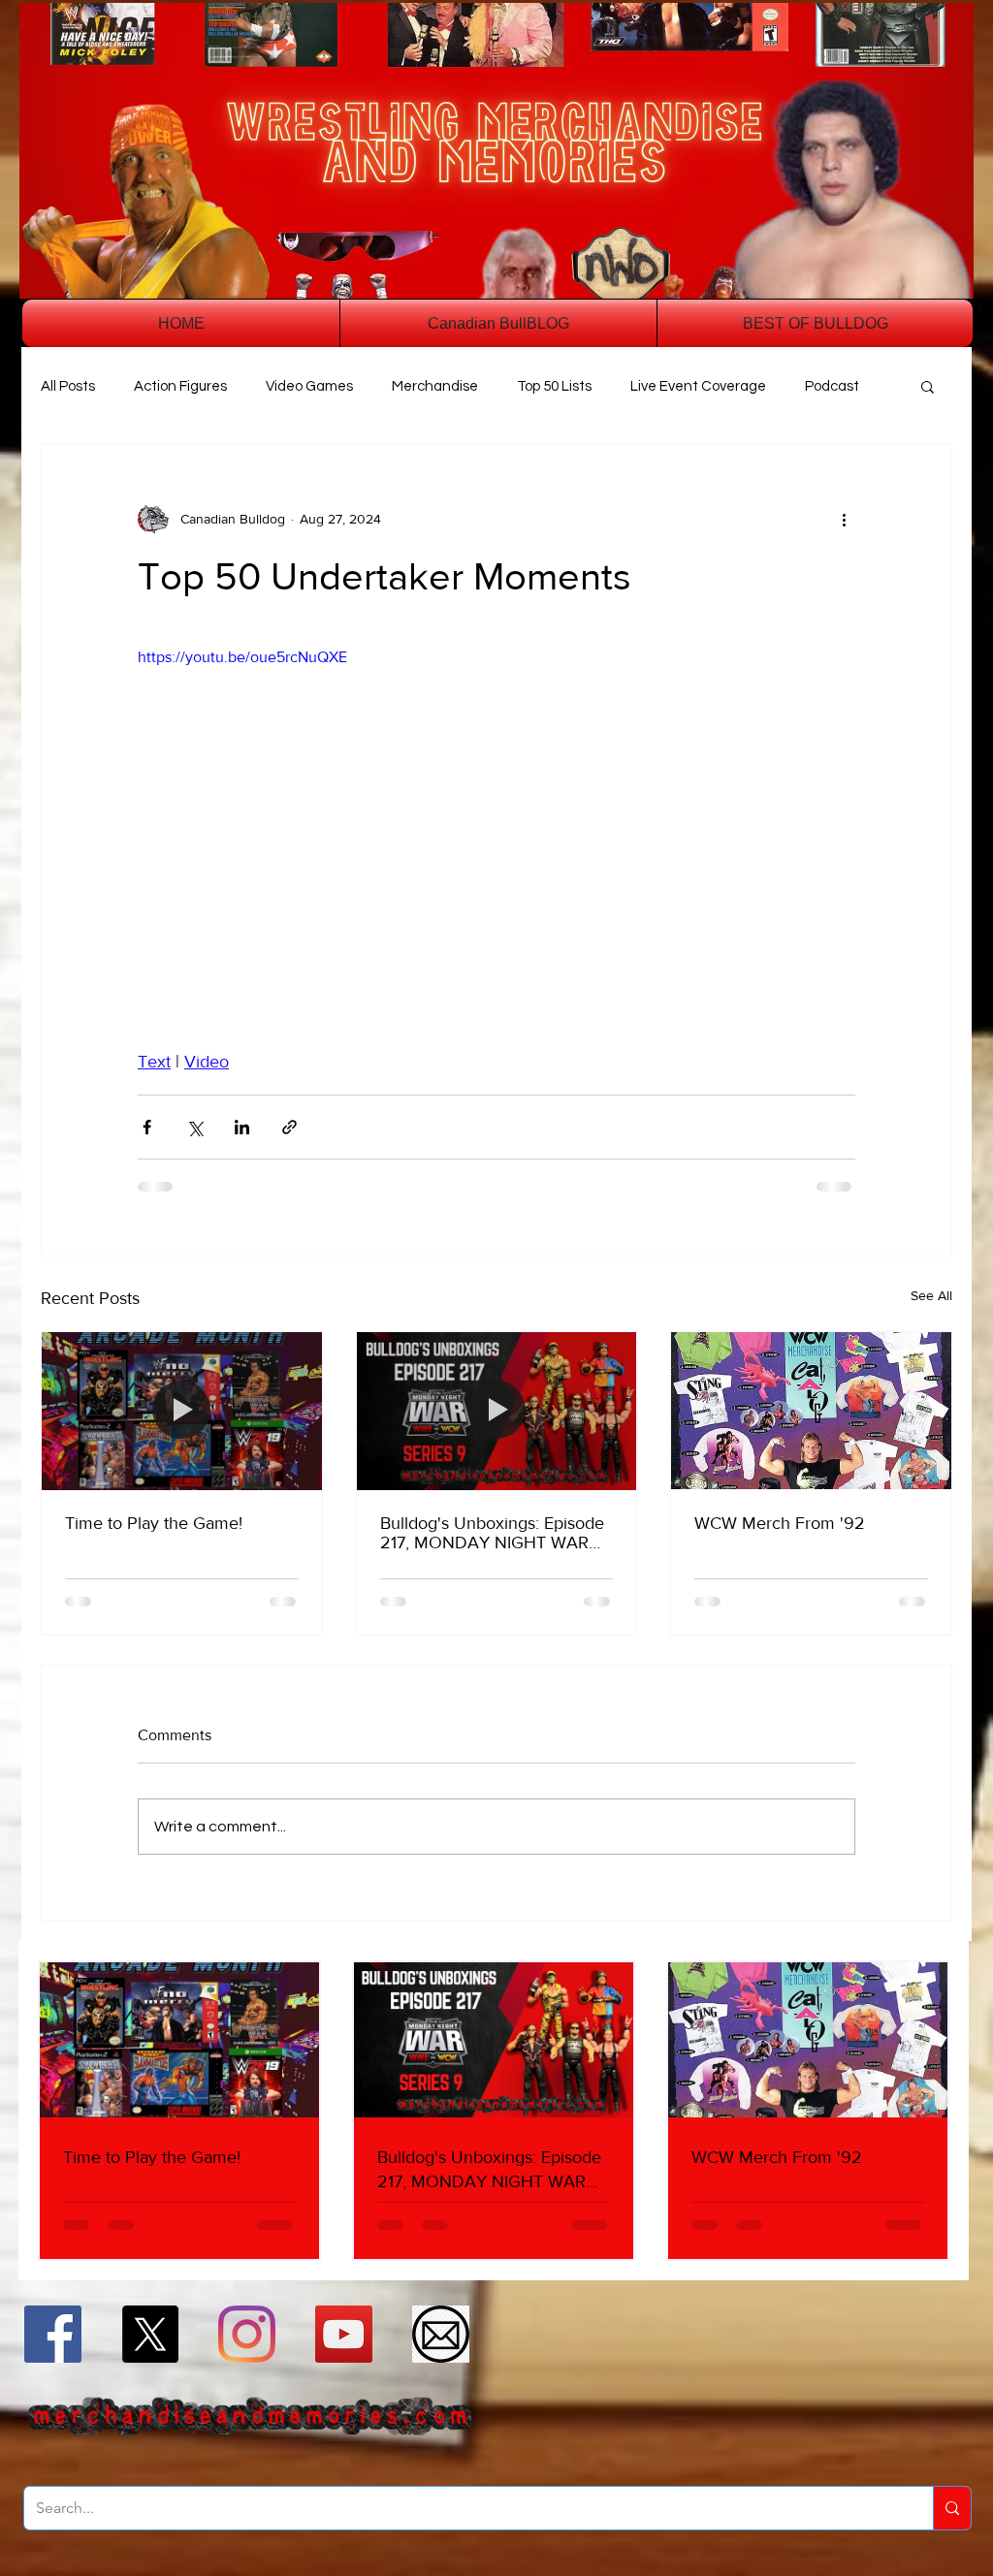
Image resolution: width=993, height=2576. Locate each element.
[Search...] (952, 2508)
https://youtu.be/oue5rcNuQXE (242, 657)
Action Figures (180, 386)
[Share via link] (289, 1127)
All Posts (68, 386)
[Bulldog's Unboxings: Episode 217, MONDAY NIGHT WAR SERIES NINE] (497, 1411)
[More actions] (844, 519)
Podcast (832, 386)
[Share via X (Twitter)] (194, 1127)
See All (931, 1295)
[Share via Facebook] (147, 1127)
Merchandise (435, 386)
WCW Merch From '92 (780, 1523)
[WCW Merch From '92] (811, 1411)
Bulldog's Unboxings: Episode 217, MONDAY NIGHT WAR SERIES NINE (492, 1533)
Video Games (309, 386)
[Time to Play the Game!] (182, 1411)
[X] (150, 2334)
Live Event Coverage (698, 386)
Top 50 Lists (554, 386)
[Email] (441, 2334)
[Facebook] (53, 2334)
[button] (928, 386)
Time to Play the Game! (154, 1523)
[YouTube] (344, 2334)
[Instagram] (247, 2334)
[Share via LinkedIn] (242, 1127)
